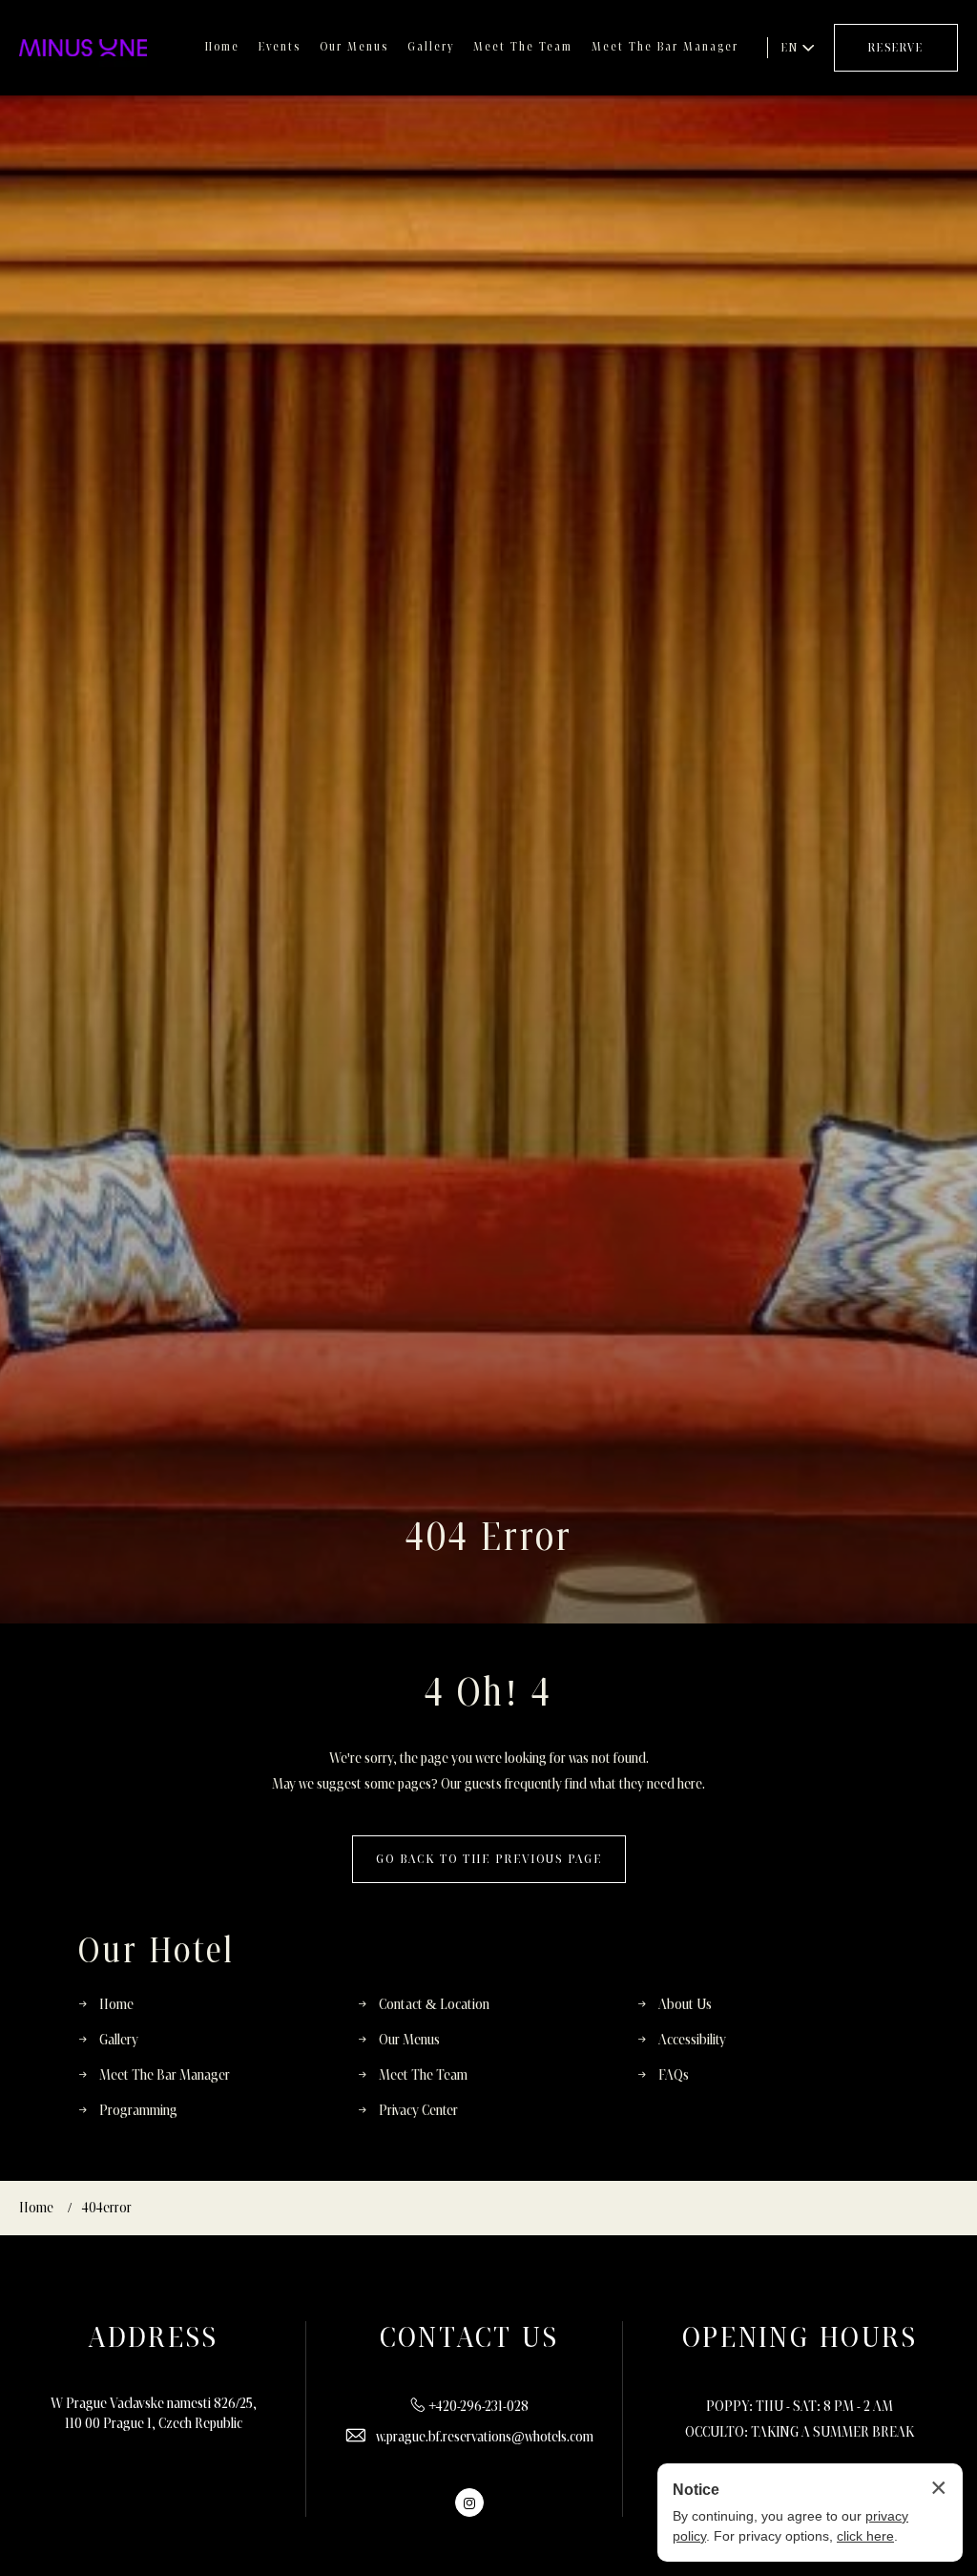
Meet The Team (523, 47)
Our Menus (354, 47)
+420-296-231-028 (478, 2407)
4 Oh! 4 (488, 1694)
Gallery (431, 47)
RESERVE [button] (896, 48)
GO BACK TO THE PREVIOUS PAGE (489, 1859)
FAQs (674, 2075)
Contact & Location (434, 2005)
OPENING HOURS (800, 2338)
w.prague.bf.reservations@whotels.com (485, 2437)
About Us (685, 2005)
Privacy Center (418, 2111)
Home (222, 47)
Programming (138, 2111)
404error (107, 2208)
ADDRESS (154, 2338)
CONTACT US (469, 2338)
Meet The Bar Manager (665, 47)
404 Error (489, 1538)
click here (865, 2536)
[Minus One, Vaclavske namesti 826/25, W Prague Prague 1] (83, 48)
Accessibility (692, 2040)
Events (280, 47)
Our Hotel (156, 1951)
